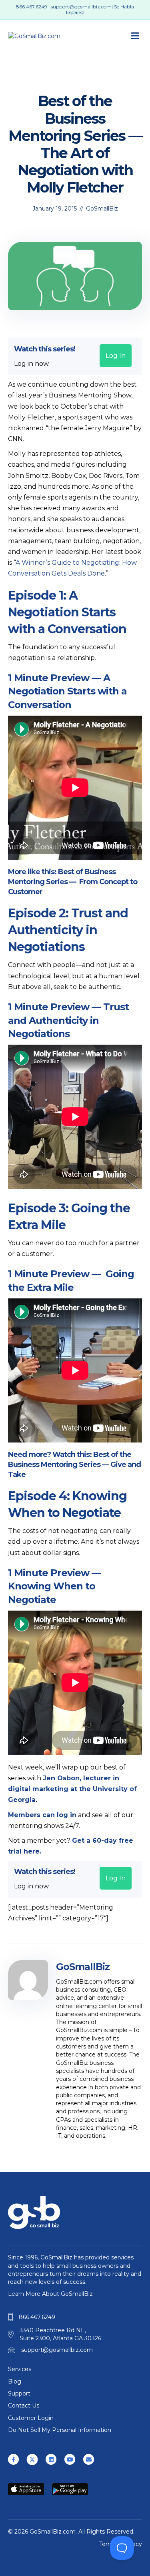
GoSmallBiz (102, 209)
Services (20, 2369)
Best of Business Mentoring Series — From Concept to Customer (73, 882)
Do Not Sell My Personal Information (60, 2430)
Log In (116, 356)
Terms (108, 2544)
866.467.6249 (32, 7)
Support (19, 2393)
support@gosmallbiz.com (81, 7)
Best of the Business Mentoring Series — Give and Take (74, 1465)
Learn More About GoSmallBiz (50, 2294)
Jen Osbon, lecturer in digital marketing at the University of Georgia (72, 1789)
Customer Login (31, 2418)
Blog (15, 2381)
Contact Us (24, 2405)
